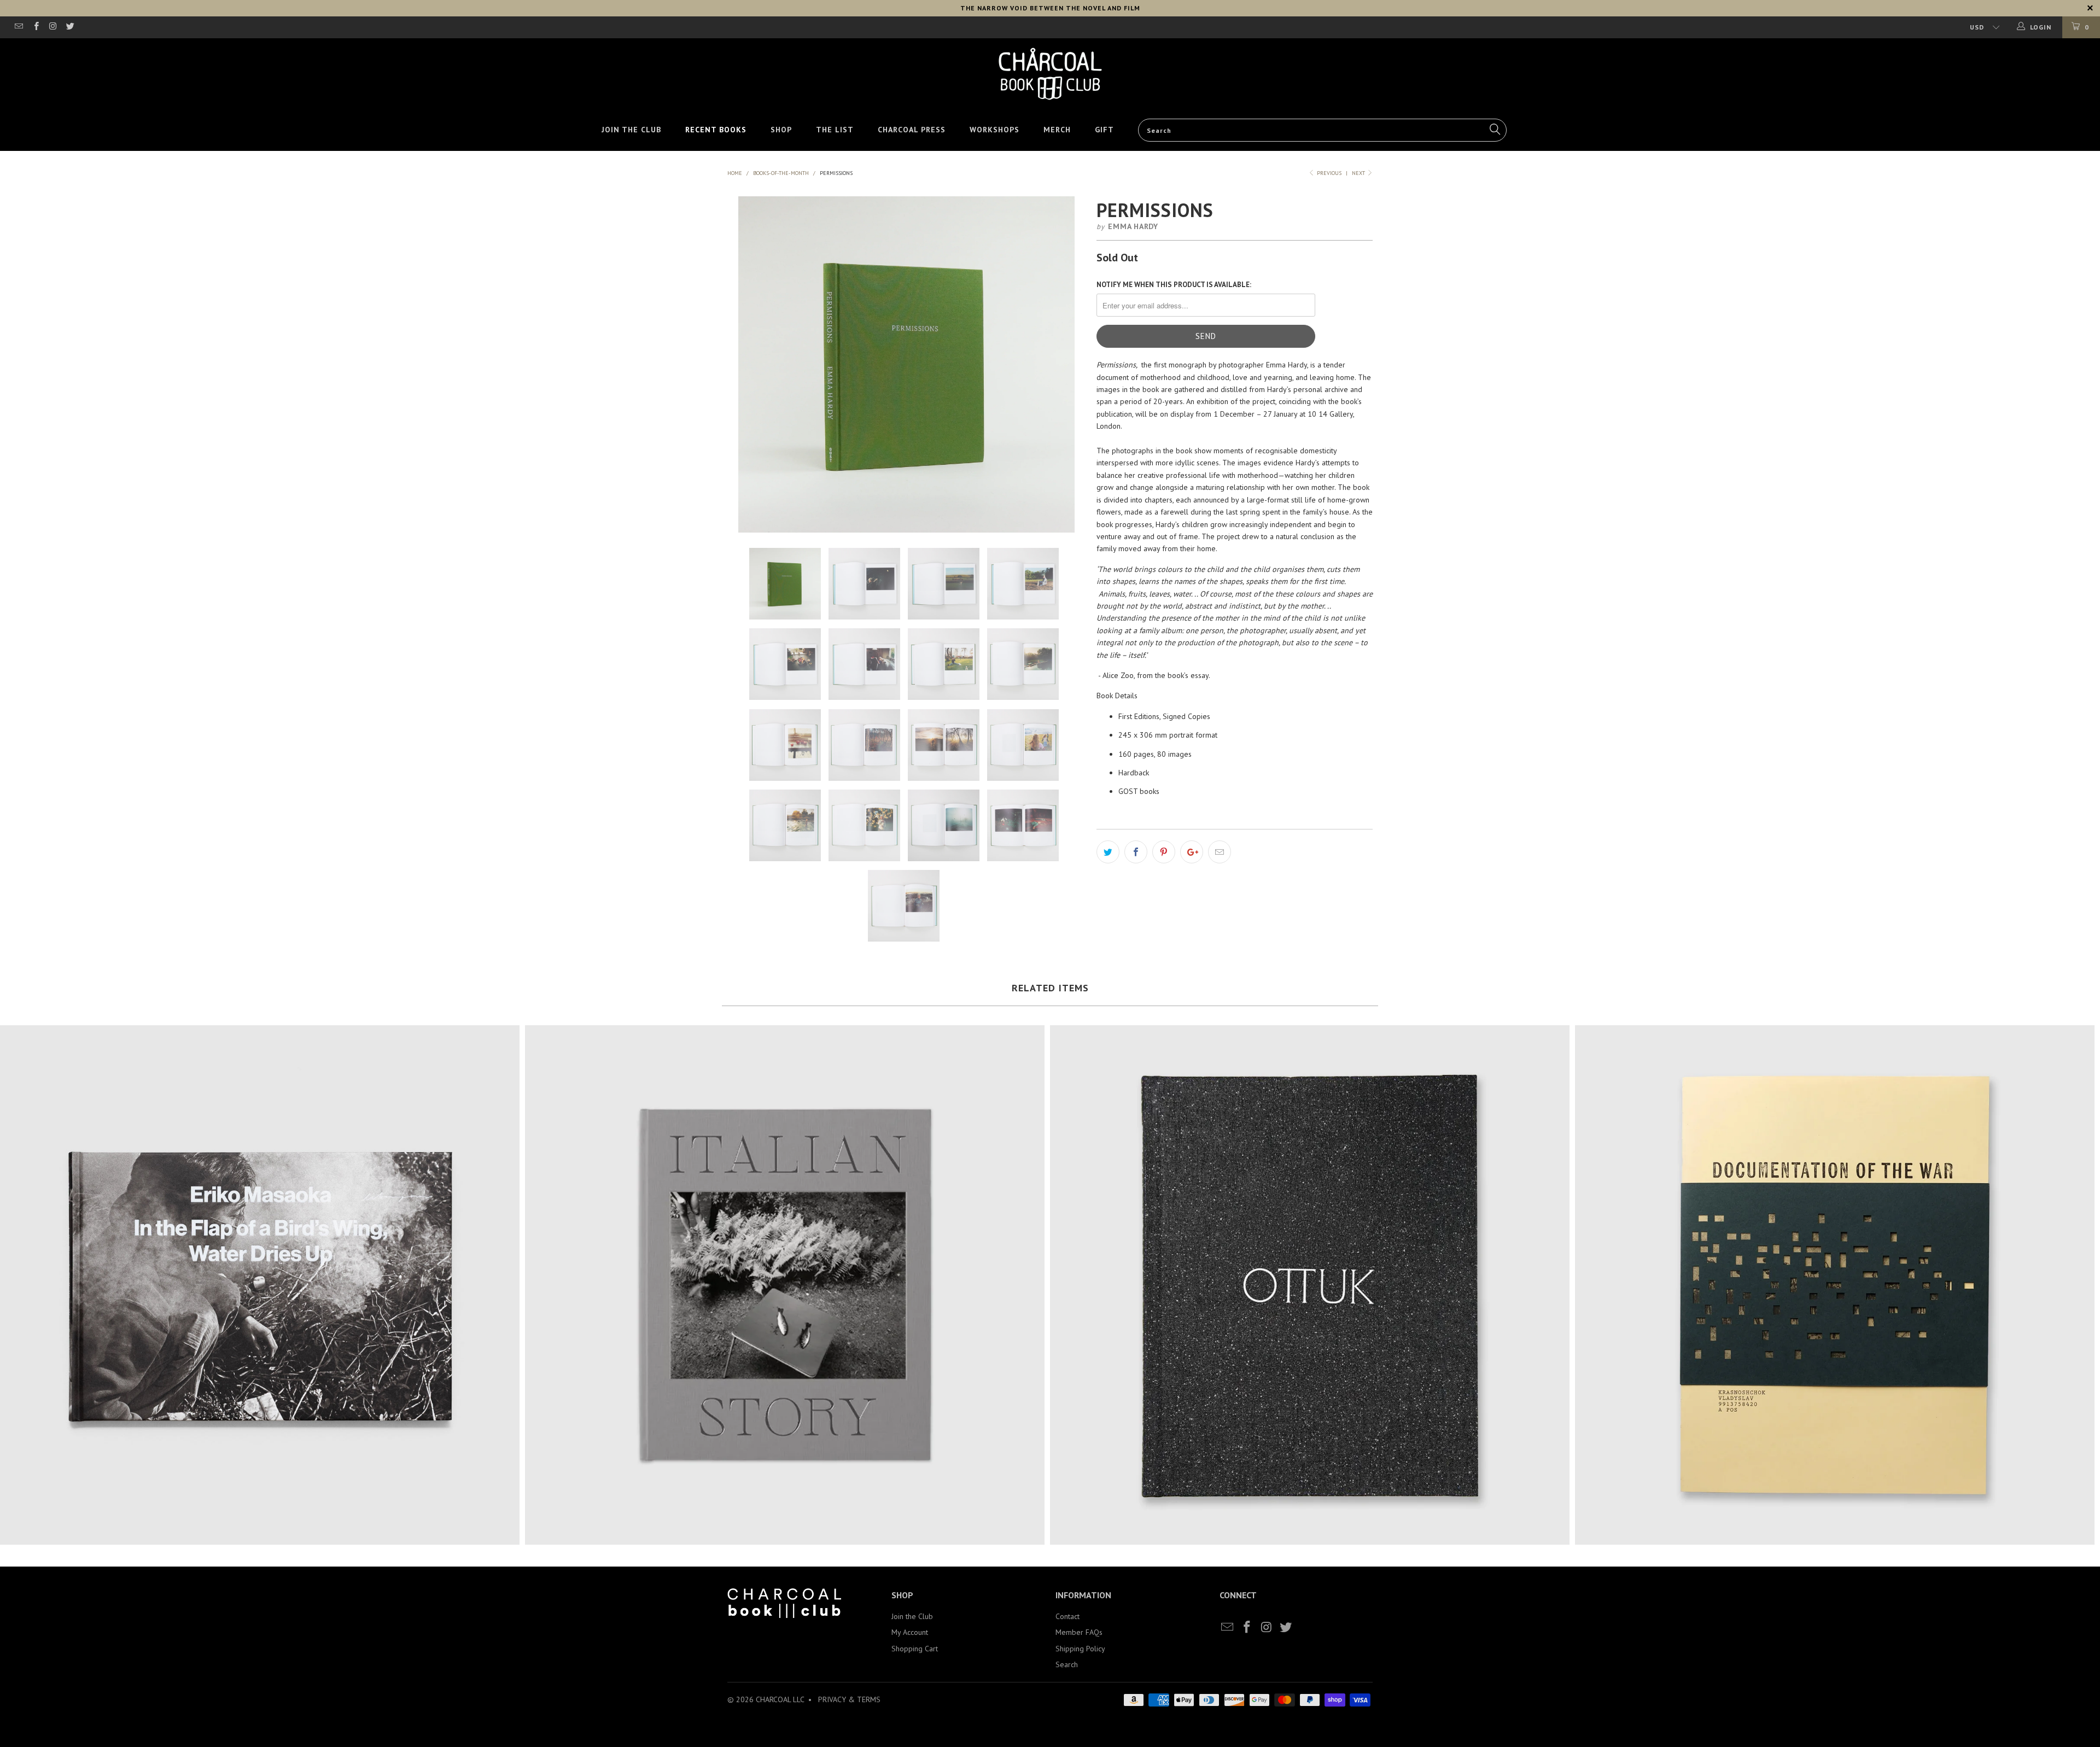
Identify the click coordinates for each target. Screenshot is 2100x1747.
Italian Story (785, 1285)
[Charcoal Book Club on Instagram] (53, 27)
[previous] (747, 364)
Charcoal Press (912, 130)
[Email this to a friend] (1220, 852)
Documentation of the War (1835, 1285)
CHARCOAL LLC (780, 1699)
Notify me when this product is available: (1174, 285)
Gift (1104, 130)
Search (1067, 1664)
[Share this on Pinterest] (1164, 852)
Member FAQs (1079, 1632)
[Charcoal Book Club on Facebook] (35, 27)
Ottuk (1310, 1285)
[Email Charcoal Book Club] (18, 27)
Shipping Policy (1080, 1649)
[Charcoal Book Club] (1050, 74)
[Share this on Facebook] (1136, 852)
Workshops (994, 130)
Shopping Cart (915, 1649)
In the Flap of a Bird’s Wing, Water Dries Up (260, 1285)
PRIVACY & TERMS (849, 1699)
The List (835, 130)
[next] (1066, 364)
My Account (910, 1632)
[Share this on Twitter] (1108, 852)
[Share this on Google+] (1192, 852)
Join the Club (631, 130)
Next (1359, 173)
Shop (781, 130)
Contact (1067, 1616)
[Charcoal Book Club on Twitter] (70, 27)
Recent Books (716, 130)
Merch (1057, 130)
